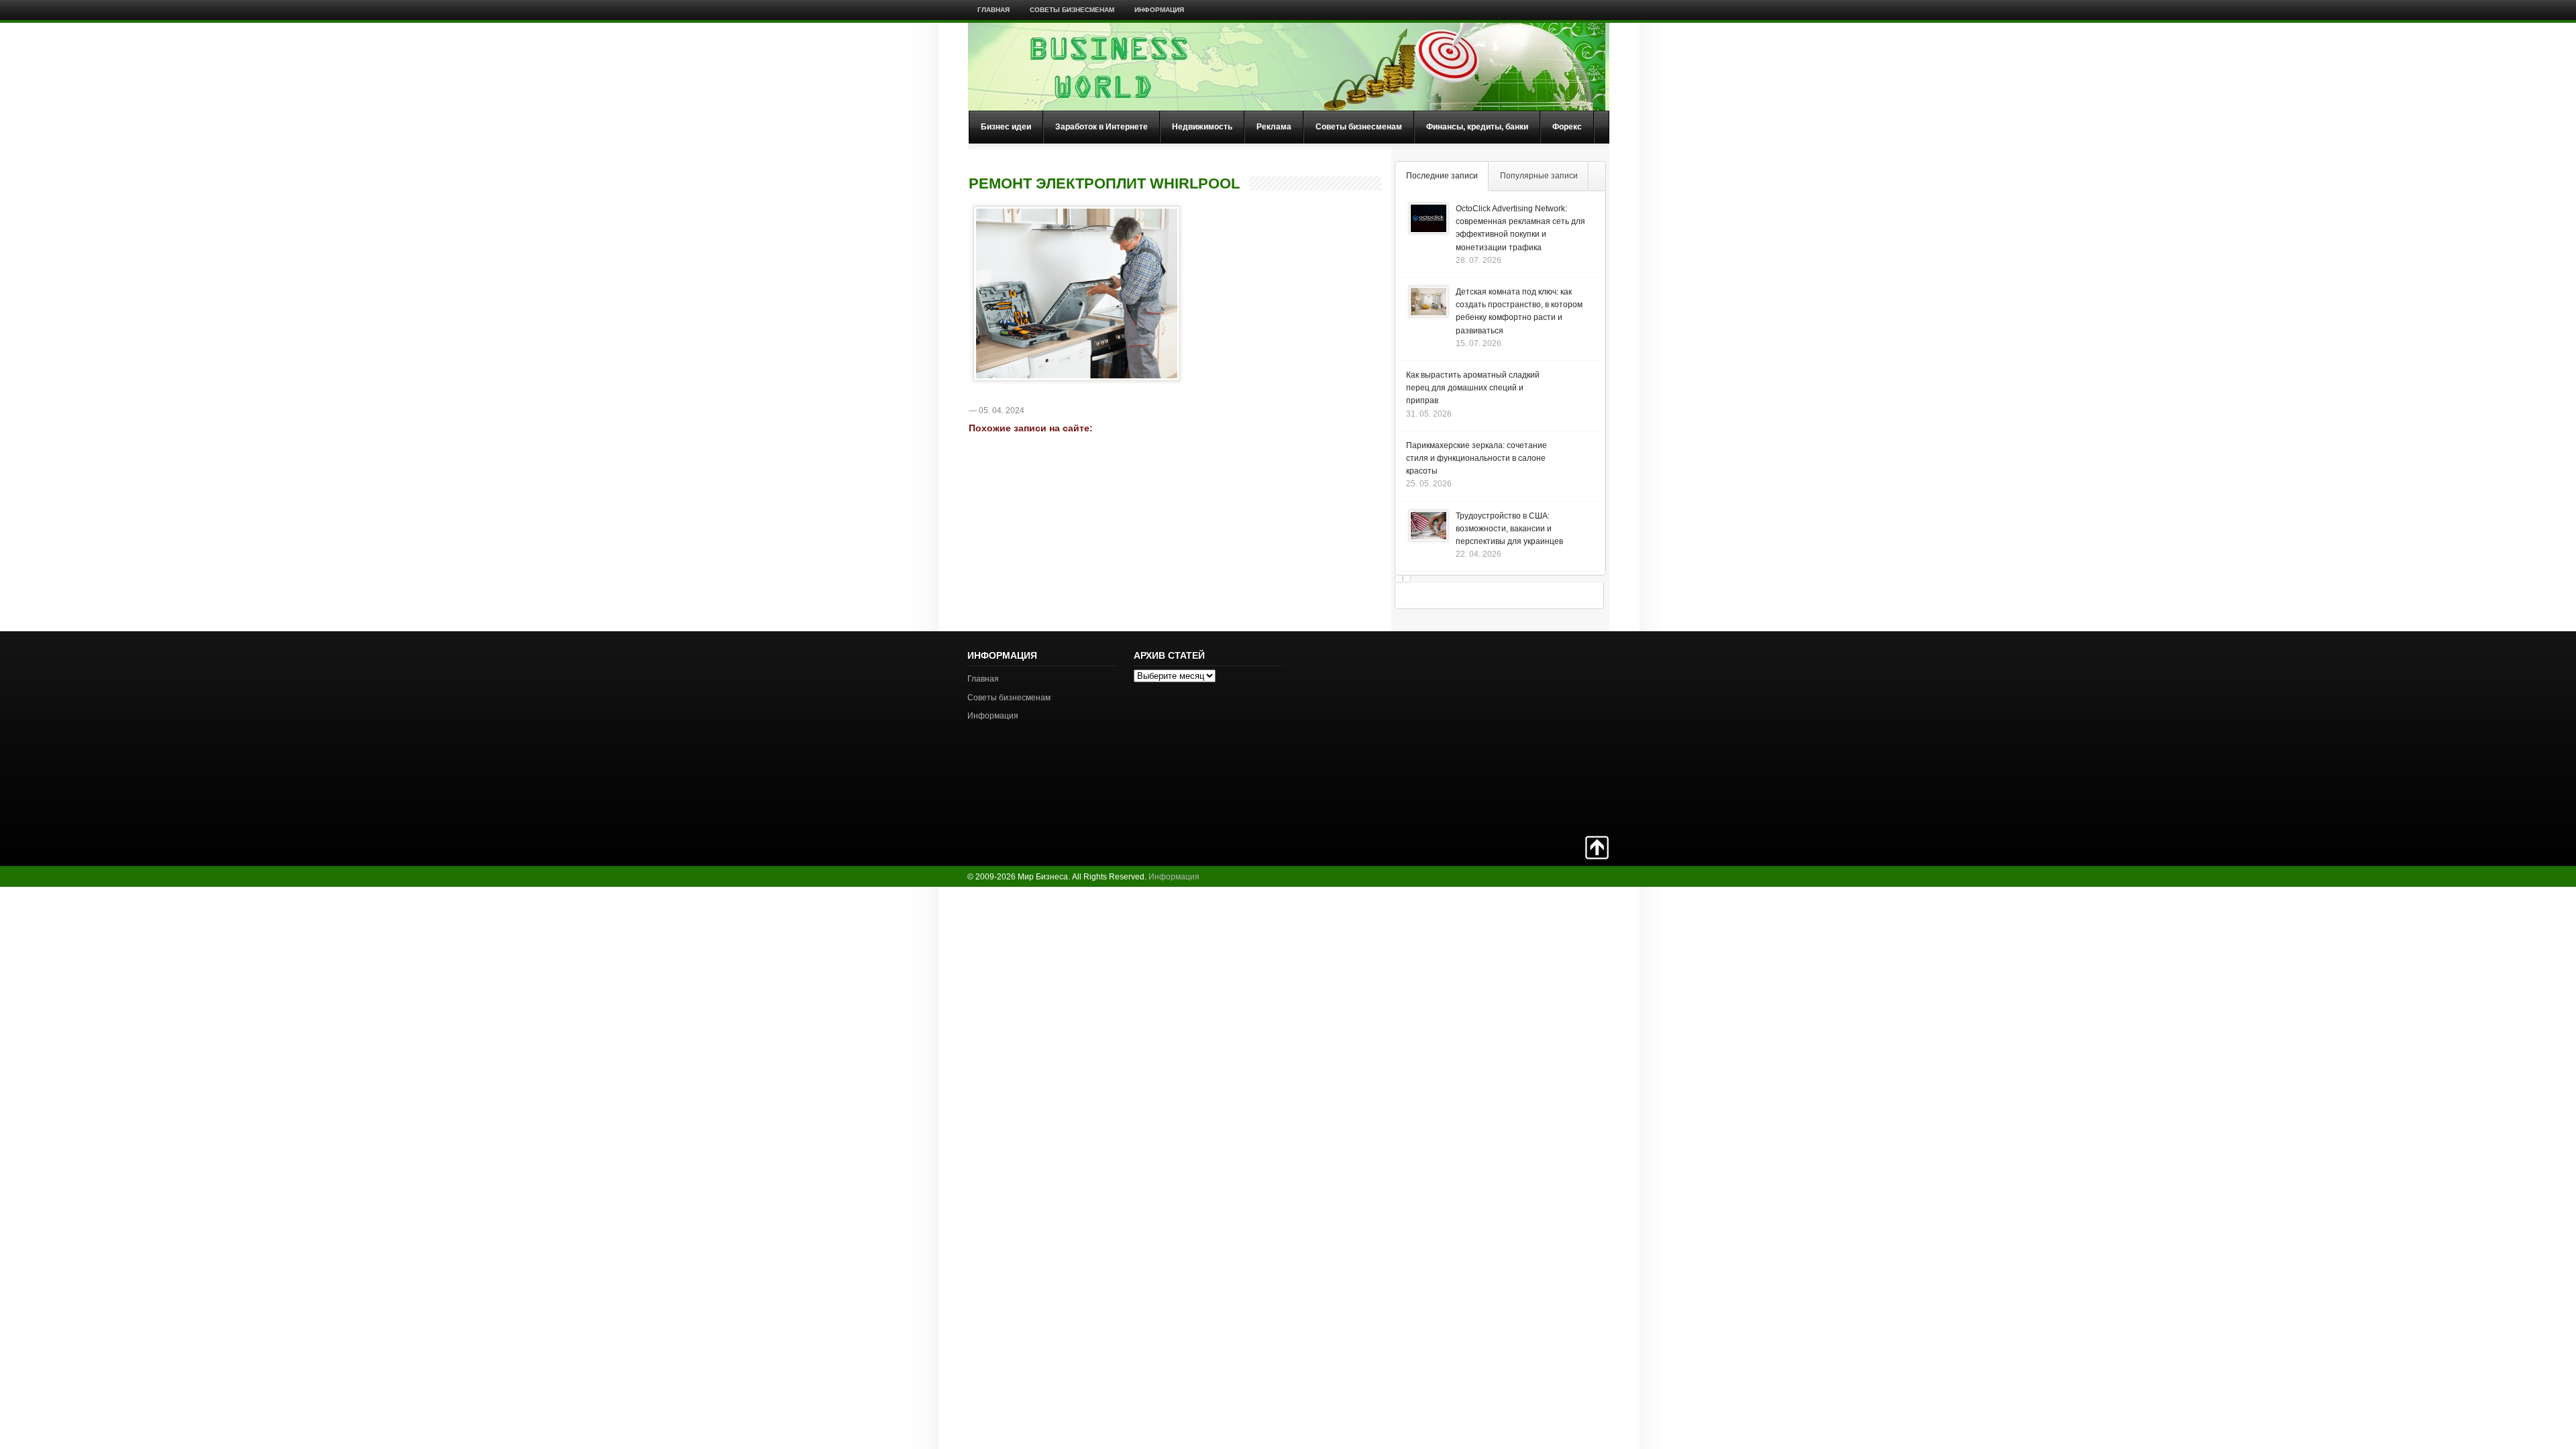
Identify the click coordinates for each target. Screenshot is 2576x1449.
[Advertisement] (1562, 732)
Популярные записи (1539, 176)
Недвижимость (1202, 127)
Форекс (1567, 127)
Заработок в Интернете (1102, 127)
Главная (994, 10)
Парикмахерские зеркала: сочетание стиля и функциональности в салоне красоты (1477, 458)
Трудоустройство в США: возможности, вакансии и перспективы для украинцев (1509, 529)
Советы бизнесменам (1072, 10)
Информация (1159, 10)
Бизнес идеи (1006, 127)
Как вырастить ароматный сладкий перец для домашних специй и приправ (1473, 388)
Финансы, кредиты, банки (1477, 127)
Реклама (1274, 127)
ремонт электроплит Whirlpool (1104, 184)
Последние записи (1442, 176)
